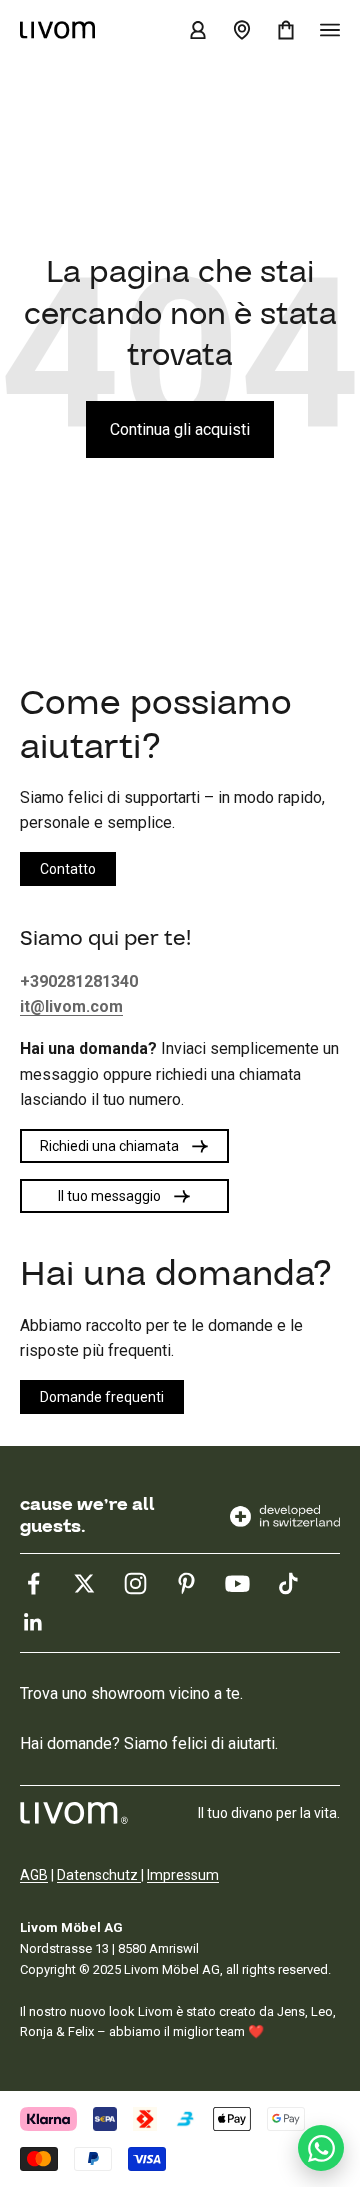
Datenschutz (99, 1875)
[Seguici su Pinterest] (186, 1583)
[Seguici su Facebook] (33, 1583)
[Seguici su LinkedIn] (33, 1622)
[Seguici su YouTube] (237, 1583)
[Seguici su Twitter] (84, 1583)
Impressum (183, 1875)
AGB (34, 1875)
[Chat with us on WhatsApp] (321, 2148)
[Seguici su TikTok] (288, 1583)
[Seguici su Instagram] (135, 1583)
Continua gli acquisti (180, 429)
